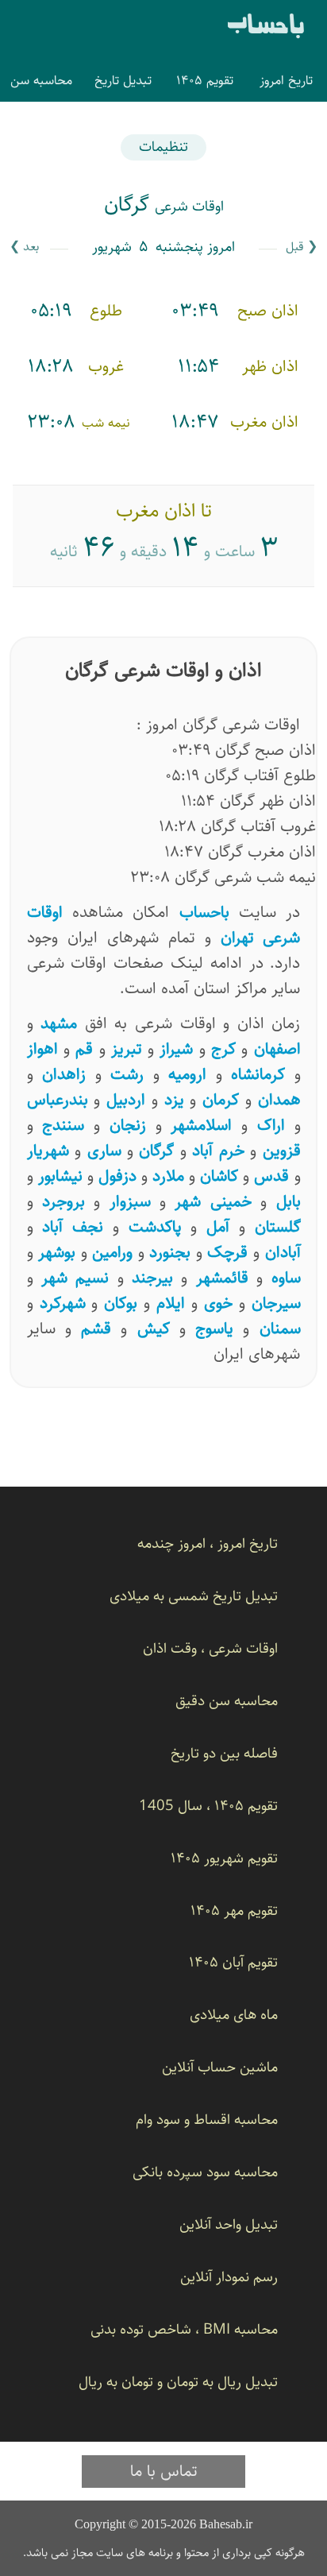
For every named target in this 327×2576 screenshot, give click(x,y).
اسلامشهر (201, 1125)
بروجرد (63, 1201)
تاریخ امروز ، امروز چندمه (208, 1543)
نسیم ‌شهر (75, 1278)
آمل (218, 1227)
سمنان (280, 1329)
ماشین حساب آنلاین (220, 2067)
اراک (271, 1125)
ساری (104, 1151)
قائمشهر (222, 1278)
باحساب (266, 27)
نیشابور (60, 1176)
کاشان (219, 1176)
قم (84, 1049)
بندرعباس (58, 1100)
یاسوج (214, 1329)
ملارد (168, 1176)
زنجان (128, 1125)
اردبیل (126, 1100)
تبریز (127, 1049)
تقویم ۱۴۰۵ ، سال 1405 (208, 1806)
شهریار (48, 1151)
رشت (127, 1074)
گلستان (278, 1227)
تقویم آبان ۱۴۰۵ (233, 1962)
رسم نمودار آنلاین (229, 2277)
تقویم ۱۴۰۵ (205, 80)
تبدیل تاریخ (123, 80)
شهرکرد (63, 1303)
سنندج (63, 1125)
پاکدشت (155, 1227)
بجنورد (170, 1252)
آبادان (283, 1252)
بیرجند (152, 1278)
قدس (271, 1176)
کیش (154, 1329)
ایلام (171, 1303)
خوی (218, 1303)
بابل (289, 1201)
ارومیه (187, 1074)
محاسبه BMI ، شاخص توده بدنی (184, 2329)
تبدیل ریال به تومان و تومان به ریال (178, 2382)
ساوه (286, 1278)
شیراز (176, 1049)
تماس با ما (164, 2471)
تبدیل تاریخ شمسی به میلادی (194, 1596)
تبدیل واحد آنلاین (229, 2224)
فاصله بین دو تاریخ (224, 1753)
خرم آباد (218, 1151)
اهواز (42, 1049)
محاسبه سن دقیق (227, 1701)
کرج (223, 1049)
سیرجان (276, 1303)
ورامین (112, 1252)
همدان (279, 1100)
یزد (174, 1100)
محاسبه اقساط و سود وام (207, 2120)
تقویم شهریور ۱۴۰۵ (224, 1858)
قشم (96, 1329)
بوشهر (57, 1252)
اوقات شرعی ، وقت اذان (210, 1648)
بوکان (121, 1303)
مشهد (59, 1023)
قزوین (282, 1151)
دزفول (117, 1176)
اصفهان (277, 1049)
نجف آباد (73, 1227)
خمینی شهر (213, 1201)
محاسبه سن (41, 80)
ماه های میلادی (234, 2015)
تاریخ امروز (286, 80)
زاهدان (64, 1074)
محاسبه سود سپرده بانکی (205, 2172)
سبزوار (130, 1201)
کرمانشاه (258, 1074)
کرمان (221, 1100)
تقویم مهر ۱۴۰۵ (234, 1911)
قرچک (227, 1252)
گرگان (156, 1151)
